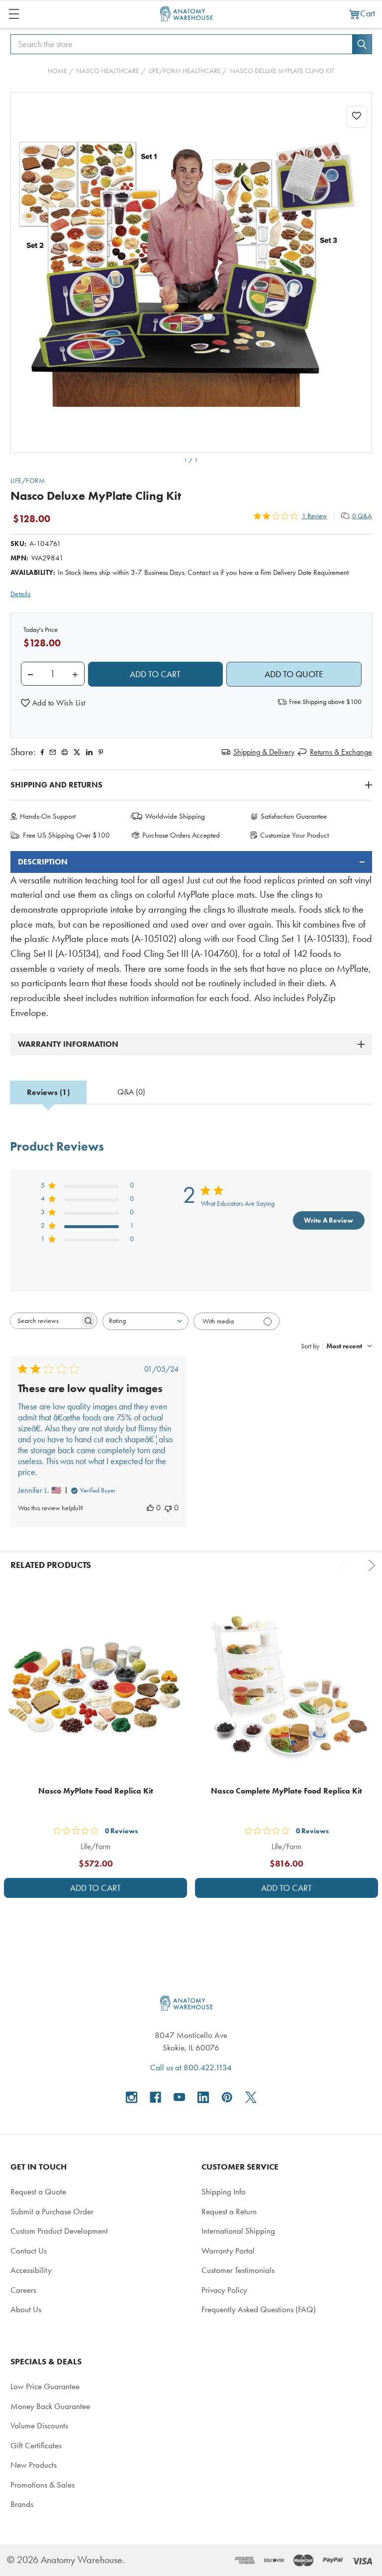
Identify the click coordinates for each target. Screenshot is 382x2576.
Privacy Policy (224, 2290)
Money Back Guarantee (50, 2406)
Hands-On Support (48, 816)
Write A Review (329, 1220)
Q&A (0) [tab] (131, 1092)
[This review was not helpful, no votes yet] (168, 1508)
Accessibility (31, 2270)
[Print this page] (65, 752)
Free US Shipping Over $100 (66, 835)
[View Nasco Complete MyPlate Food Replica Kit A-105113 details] (286, 1687)
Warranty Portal (228, 2251)
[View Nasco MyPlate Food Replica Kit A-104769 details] (95, 1687)
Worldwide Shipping (175, 816)
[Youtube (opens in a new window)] (179, 2097)
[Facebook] (42, 752)
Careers (23, 2290)
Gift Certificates (36, 2445)
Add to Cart (95, 1888)
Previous (345, 1565)
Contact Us (29, 2251)
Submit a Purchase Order (52, 2211)
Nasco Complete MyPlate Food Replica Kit (286, 1791)
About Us (26, 2309)
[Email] (53, 752)
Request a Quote (38, 2191)
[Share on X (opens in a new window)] (77, 752)
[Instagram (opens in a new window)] (132, 2097)
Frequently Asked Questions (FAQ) (259, 2309)
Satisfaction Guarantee (294, 816)
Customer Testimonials (238, 2270)
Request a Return (229, 2211)
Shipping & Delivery (264, 752)
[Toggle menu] (14, 14)
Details (21, 594)
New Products (34, 2465)
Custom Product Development (59, 2231)
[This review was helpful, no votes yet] (150, 1508)
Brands (22, 2504)
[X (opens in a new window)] (251, 2097)
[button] (53, 703)
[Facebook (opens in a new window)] (155, 2097)
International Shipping (238, 2231)
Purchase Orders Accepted (181, 835)
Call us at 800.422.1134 (191, 2067)
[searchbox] (45, 1321)
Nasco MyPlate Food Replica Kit (96, 1791)
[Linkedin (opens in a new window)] (89, 752)
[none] (191, 273)
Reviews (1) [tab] (48, 1092)
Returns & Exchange (341, 752)
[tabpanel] (191, 936)
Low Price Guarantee (45, 2386)
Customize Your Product (294, 835)
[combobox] (145, 1321)
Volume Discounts (39, 2425)
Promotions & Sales (43, 2485)
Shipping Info (224, 2191)
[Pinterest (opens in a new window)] (101, 752)
